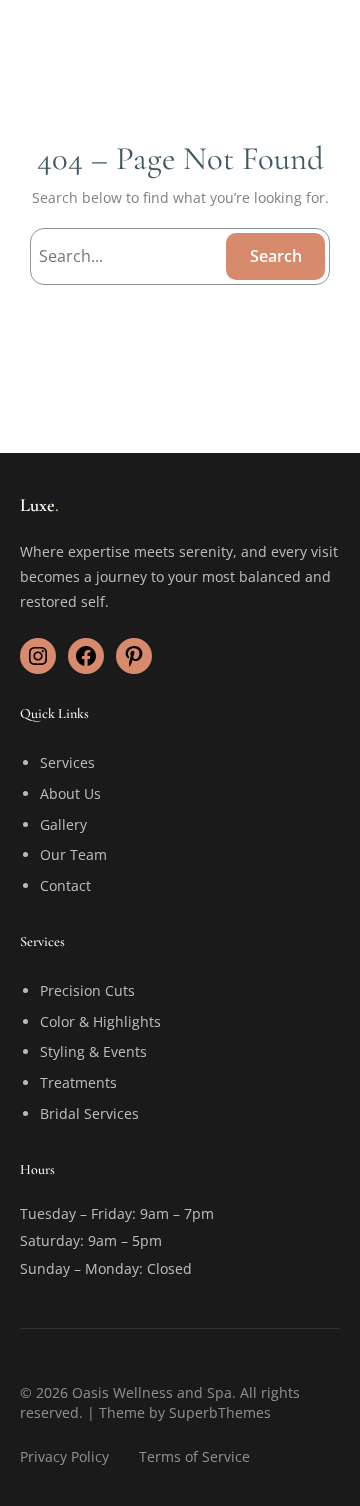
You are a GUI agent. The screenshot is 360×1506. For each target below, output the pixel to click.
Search (276, 256)
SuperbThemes (220, 1412)
